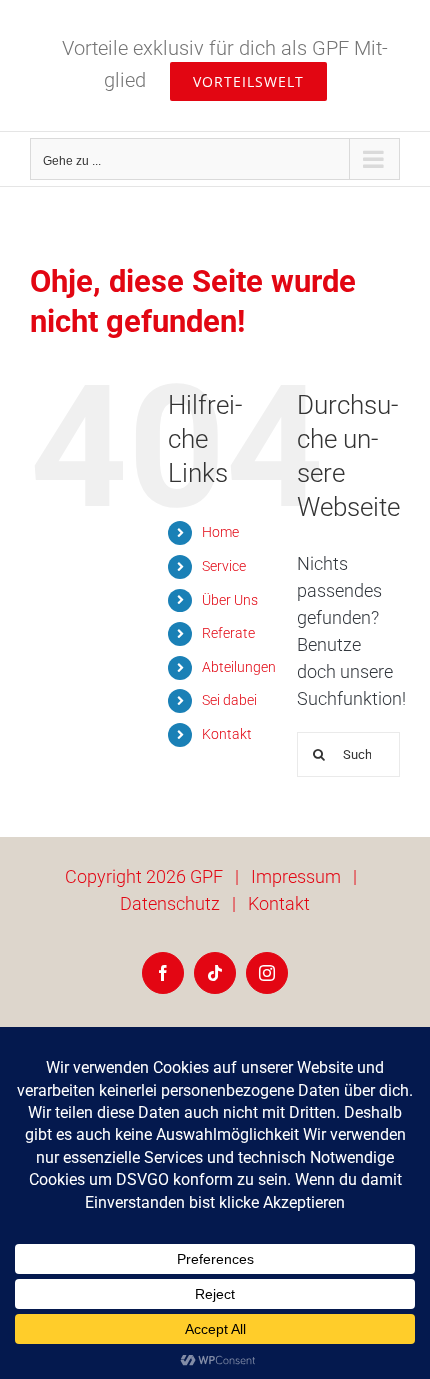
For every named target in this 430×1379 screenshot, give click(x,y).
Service (224, 566)
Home (220, 532)
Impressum (296, 876)
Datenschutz (170, 903)
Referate (228, 633)
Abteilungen (239, 667)
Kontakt (227, 734)
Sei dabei (229, 700)
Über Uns (230, 600)
